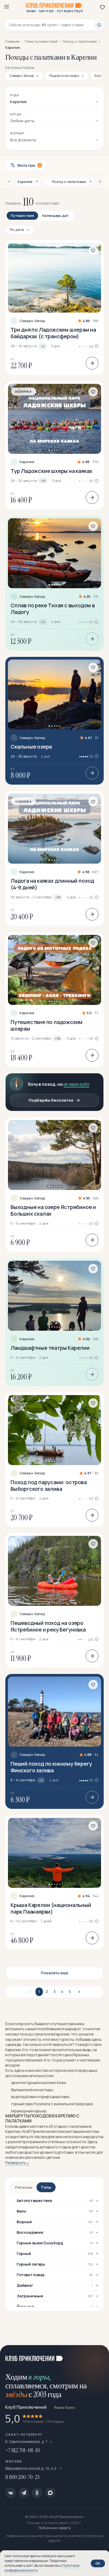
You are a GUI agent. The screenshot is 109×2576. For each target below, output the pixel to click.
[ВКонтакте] (11, 2493)
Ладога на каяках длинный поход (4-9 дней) (52, 884)
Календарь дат (56, 216)
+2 (43, 346)
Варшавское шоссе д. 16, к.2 (31, 2468)
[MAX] (50, 2493)
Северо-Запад (32, 321)
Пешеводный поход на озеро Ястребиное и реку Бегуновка (48, 1626)
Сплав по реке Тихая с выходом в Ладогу (53, 609)
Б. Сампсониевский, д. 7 (26, 2441)
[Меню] (7, 7)
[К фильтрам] (9, 182)
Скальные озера (31, 747)
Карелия (27, 462)
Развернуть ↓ (17, 2163)
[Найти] (99, 25)
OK (98, 2563)
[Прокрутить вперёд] (99, 76)
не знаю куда (76, 1084)
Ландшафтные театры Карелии (50, 1348)
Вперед (78, 1992)
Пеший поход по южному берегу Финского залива (51, 1767)
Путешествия (22, 216)
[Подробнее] (92, 363)
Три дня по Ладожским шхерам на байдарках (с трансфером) (53, 333)
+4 (43, 622)
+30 (58, 1038)
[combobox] (51, 25)
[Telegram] (24, 2493)
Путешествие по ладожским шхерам (47, 1025)
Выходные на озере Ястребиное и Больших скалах (53, 1210)
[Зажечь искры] (98, 2356)
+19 (43, 481)
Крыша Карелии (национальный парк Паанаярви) (51, 1908)
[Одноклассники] (37, 2493)
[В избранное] (93, 250)
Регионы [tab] (24, 2187)
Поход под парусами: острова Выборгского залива (49, 1485)
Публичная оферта (54, 2528)
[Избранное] (102, 7)
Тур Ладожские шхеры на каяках (51, 471)
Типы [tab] (46, 2187)
